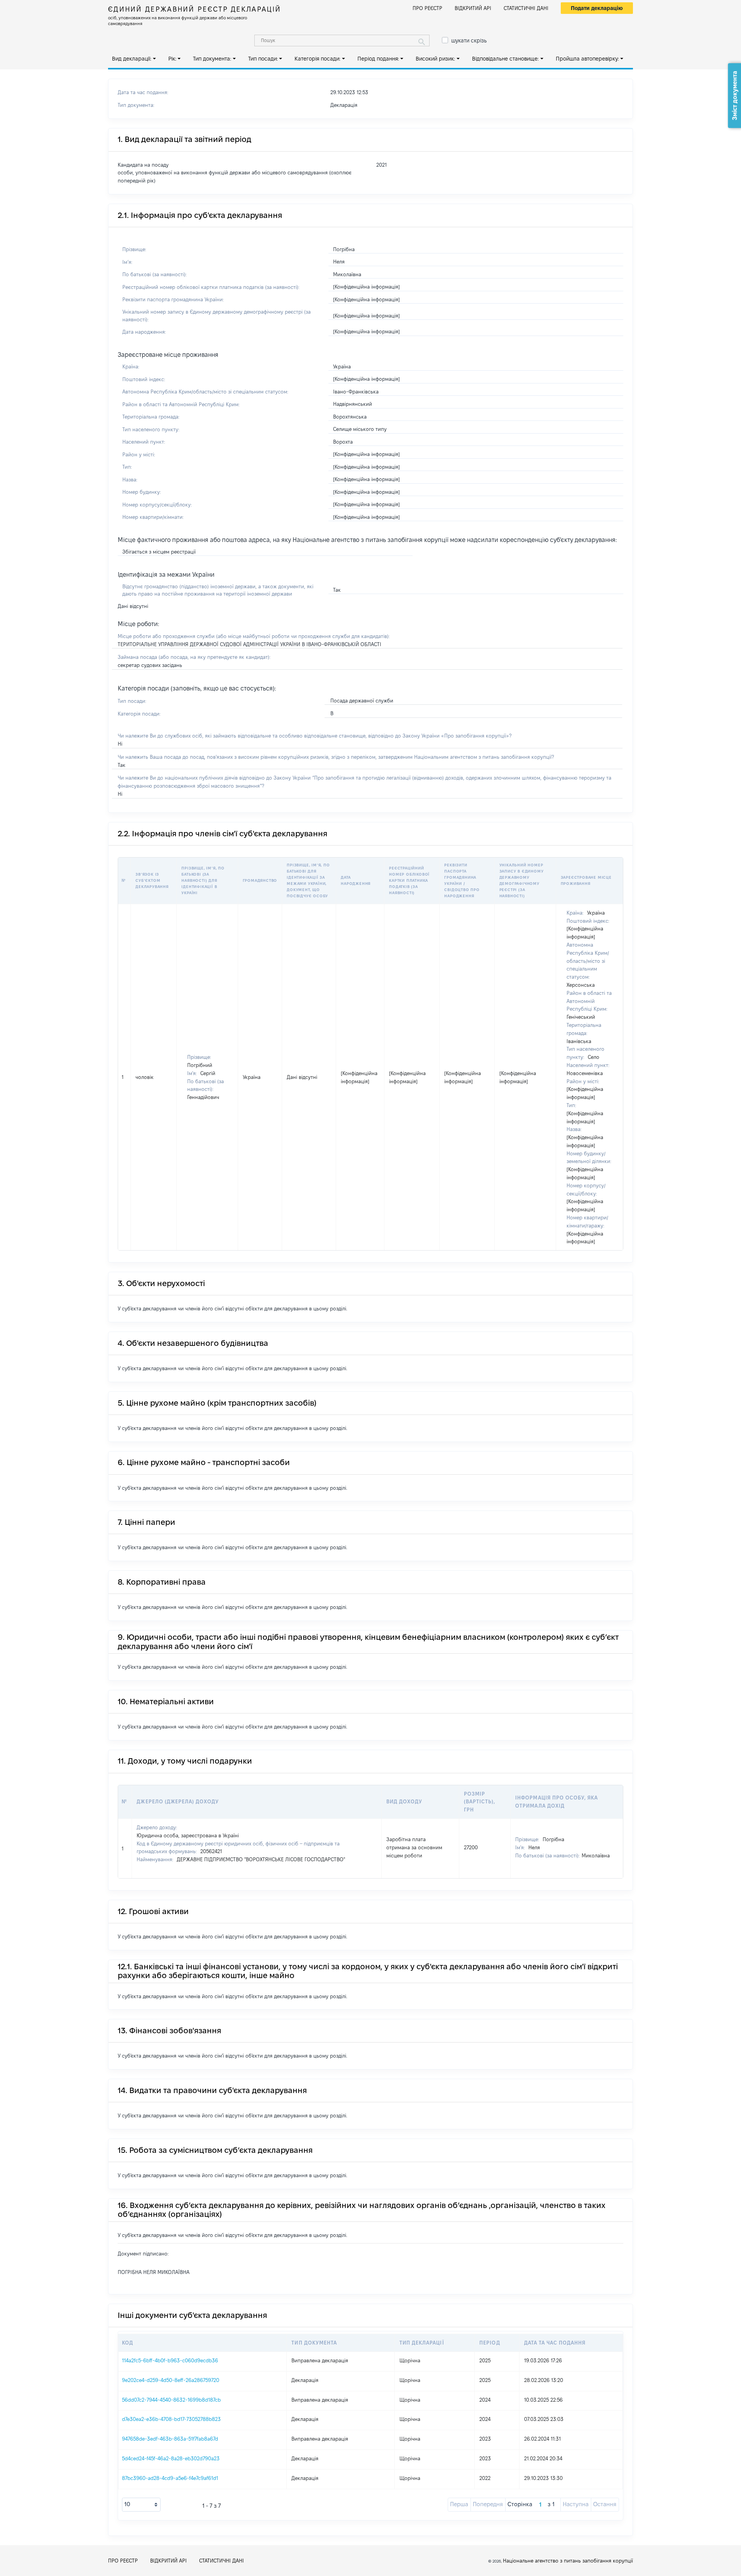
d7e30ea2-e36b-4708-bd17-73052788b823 (171, 2419)
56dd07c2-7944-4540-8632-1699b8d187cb (171, 2400)
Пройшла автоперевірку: (587, 59)
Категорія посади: (317, 59)
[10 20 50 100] (141, 2505)
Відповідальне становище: (505, 59)
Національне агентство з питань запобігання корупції (568, 2561)
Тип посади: (263, 59)
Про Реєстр (427, 8)
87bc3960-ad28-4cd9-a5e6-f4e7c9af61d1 (170, 2478)
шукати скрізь (469, 41)
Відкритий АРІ (473, 8)
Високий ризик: (435, 59)
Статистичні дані (526, 8)
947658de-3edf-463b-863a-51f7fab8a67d (170, 2439)
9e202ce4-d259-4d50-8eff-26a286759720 (171, 2380)
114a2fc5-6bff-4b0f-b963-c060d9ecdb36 (170, 2360)
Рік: (172, 59)
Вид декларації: (132, 59)
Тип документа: (212, 59)
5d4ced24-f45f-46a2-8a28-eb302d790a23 (171, 2458)
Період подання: (378, 59)
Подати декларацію (597, 8)
